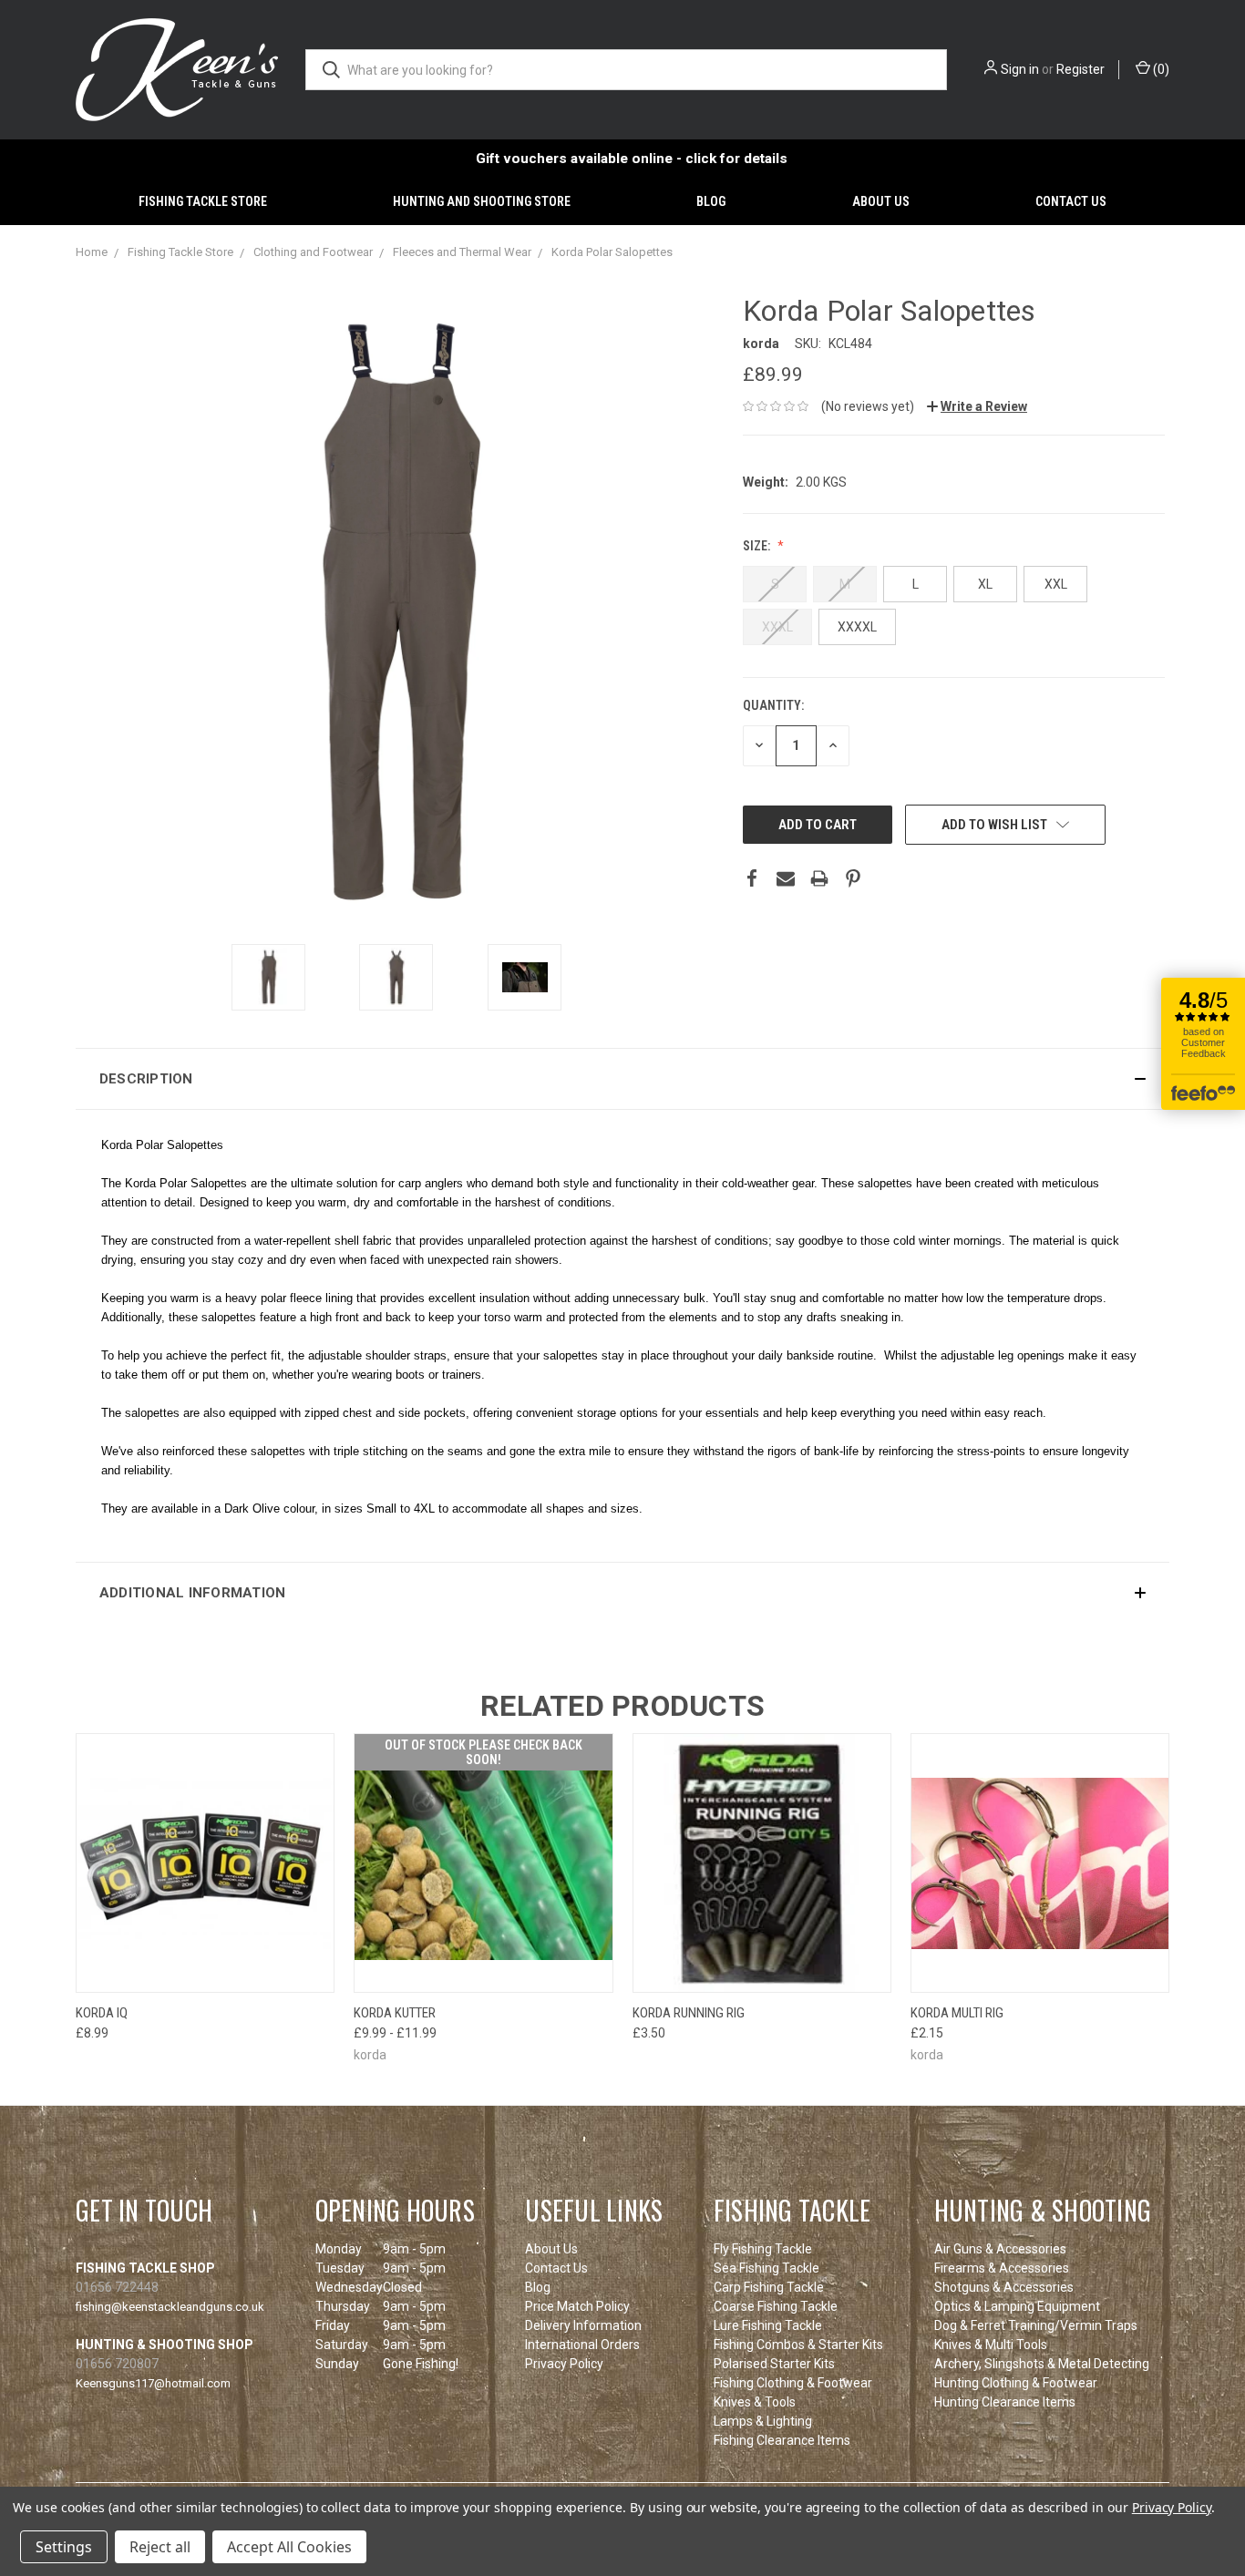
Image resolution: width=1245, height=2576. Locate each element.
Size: (758, 546)
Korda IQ (102, 2013)
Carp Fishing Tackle (769, 2287)
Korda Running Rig (689, 2013)
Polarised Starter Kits (774, 2364)
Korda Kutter (395, 2013)
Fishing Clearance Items (782, 2440)
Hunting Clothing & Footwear (1016, 2383)
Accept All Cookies (289, 2547)
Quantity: (773, 705)
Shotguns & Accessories (1004, 2287)
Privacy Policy (564, 2364)
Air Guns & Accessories (1000, 2249)
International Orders (582, 2345)
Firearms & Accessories (1002, 2268)
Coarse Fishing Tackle (776, 2306)
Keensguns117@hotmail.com (153, 2383)
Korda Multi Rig (957, 2013)
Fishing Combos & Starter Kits (798, 2345)
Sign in (1020, 69)
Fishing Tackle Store (203, 201)
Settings (64, 2547)
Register (1080, 69)
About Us (881, 201)
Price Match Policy (577, 2306)
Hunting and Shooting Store (482, 201)
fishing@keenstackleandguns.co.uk (170, 2307)
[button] (622, 1079)
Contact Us (1071, 201)
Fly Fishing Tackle (763, 2249)
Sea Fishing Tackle (767, 2268)
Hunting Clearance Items (1005, 2402)
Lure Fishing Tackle (768, 2325)
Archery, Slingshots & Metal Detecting (1042, 2364)
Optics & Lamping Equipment (1017, 2306)
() (1160, 69)
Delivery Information (583, 2325)
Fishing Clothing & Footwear (793, 2383)
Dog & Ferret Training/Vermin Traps (1036, 2325)
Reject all (160, 2547)
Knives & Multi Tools (991, 2345)
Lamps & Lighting (763, 2421)
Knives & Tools (755, 2402)
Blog (711, 201)
